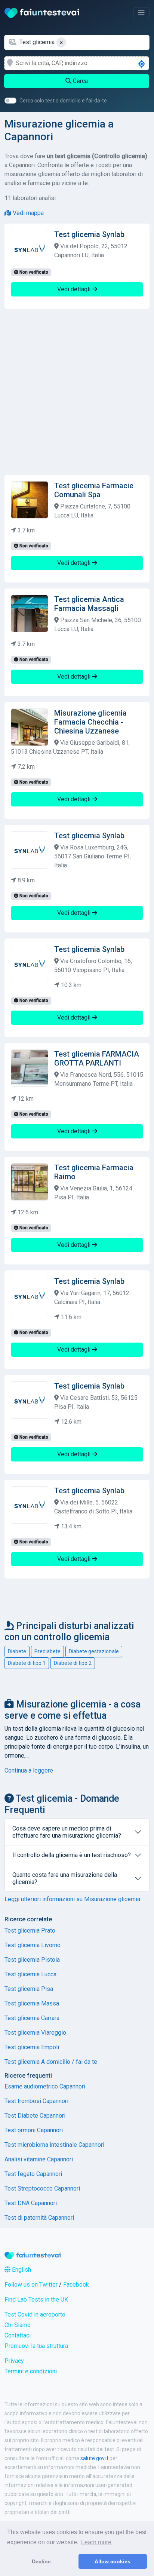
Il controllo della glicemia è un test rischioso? (72, 1855)
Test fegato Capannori (33, 2174)
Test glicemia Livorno (33, 1945)
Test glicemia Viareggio (35, 2033)
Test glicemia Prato (30, 1931)
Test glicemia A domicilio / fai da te (51, 2062)
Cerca (80, 81)
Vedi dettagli (75, 289)
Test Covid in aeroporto (35, 2314)
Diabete (17, 1651)
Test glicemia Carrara (32, 2018)
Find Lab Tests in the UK (36, 2300)
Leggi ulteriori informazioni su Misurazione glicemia (72, 1899)
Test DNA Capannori (31, 2203)
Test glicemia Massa (32, 2003)
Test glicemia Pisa (29, 1989)
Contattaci (18, 2335)
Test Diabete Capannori (35, 2116)
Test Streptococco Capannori (42, 2188)
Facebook (76, 2285)
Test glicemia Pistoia (32, 1960)
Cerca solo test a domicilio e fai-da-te (63, 101)
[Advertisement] (77, 392)
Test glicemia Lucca (30, 1974)
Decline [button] (41, 2561)
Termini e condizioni (31, 2371)
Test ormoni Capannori (34, 2130)
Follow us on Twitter (31, 2285)
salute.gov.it (94, 2458)
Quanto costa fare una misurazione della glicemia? (65, 1878)
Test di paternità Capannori (39, 2218)
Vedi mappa (27, 213)
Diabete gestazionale (94, 1651)
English (21, 2270)
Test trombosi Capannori (36, 2101)
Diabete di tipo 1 (27, 1663)
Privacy (14, 2361)
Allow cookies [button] (113, 2561)
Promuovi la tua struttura (36, 2346)
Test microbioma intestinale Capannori (54, 2145)
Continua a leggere (29, 1770)
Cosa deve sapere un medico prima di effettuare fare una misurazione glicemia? (67, 1832)
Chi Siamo (18, 2325)
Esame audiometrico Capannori (45, 2086)
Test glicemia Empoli (32, 2047)
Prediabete (47, 1651)
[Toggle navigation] (141, 13)
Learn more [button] (96, 2542)
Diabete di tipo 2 (73, 1663)
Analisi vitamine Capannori (39, 2159)
